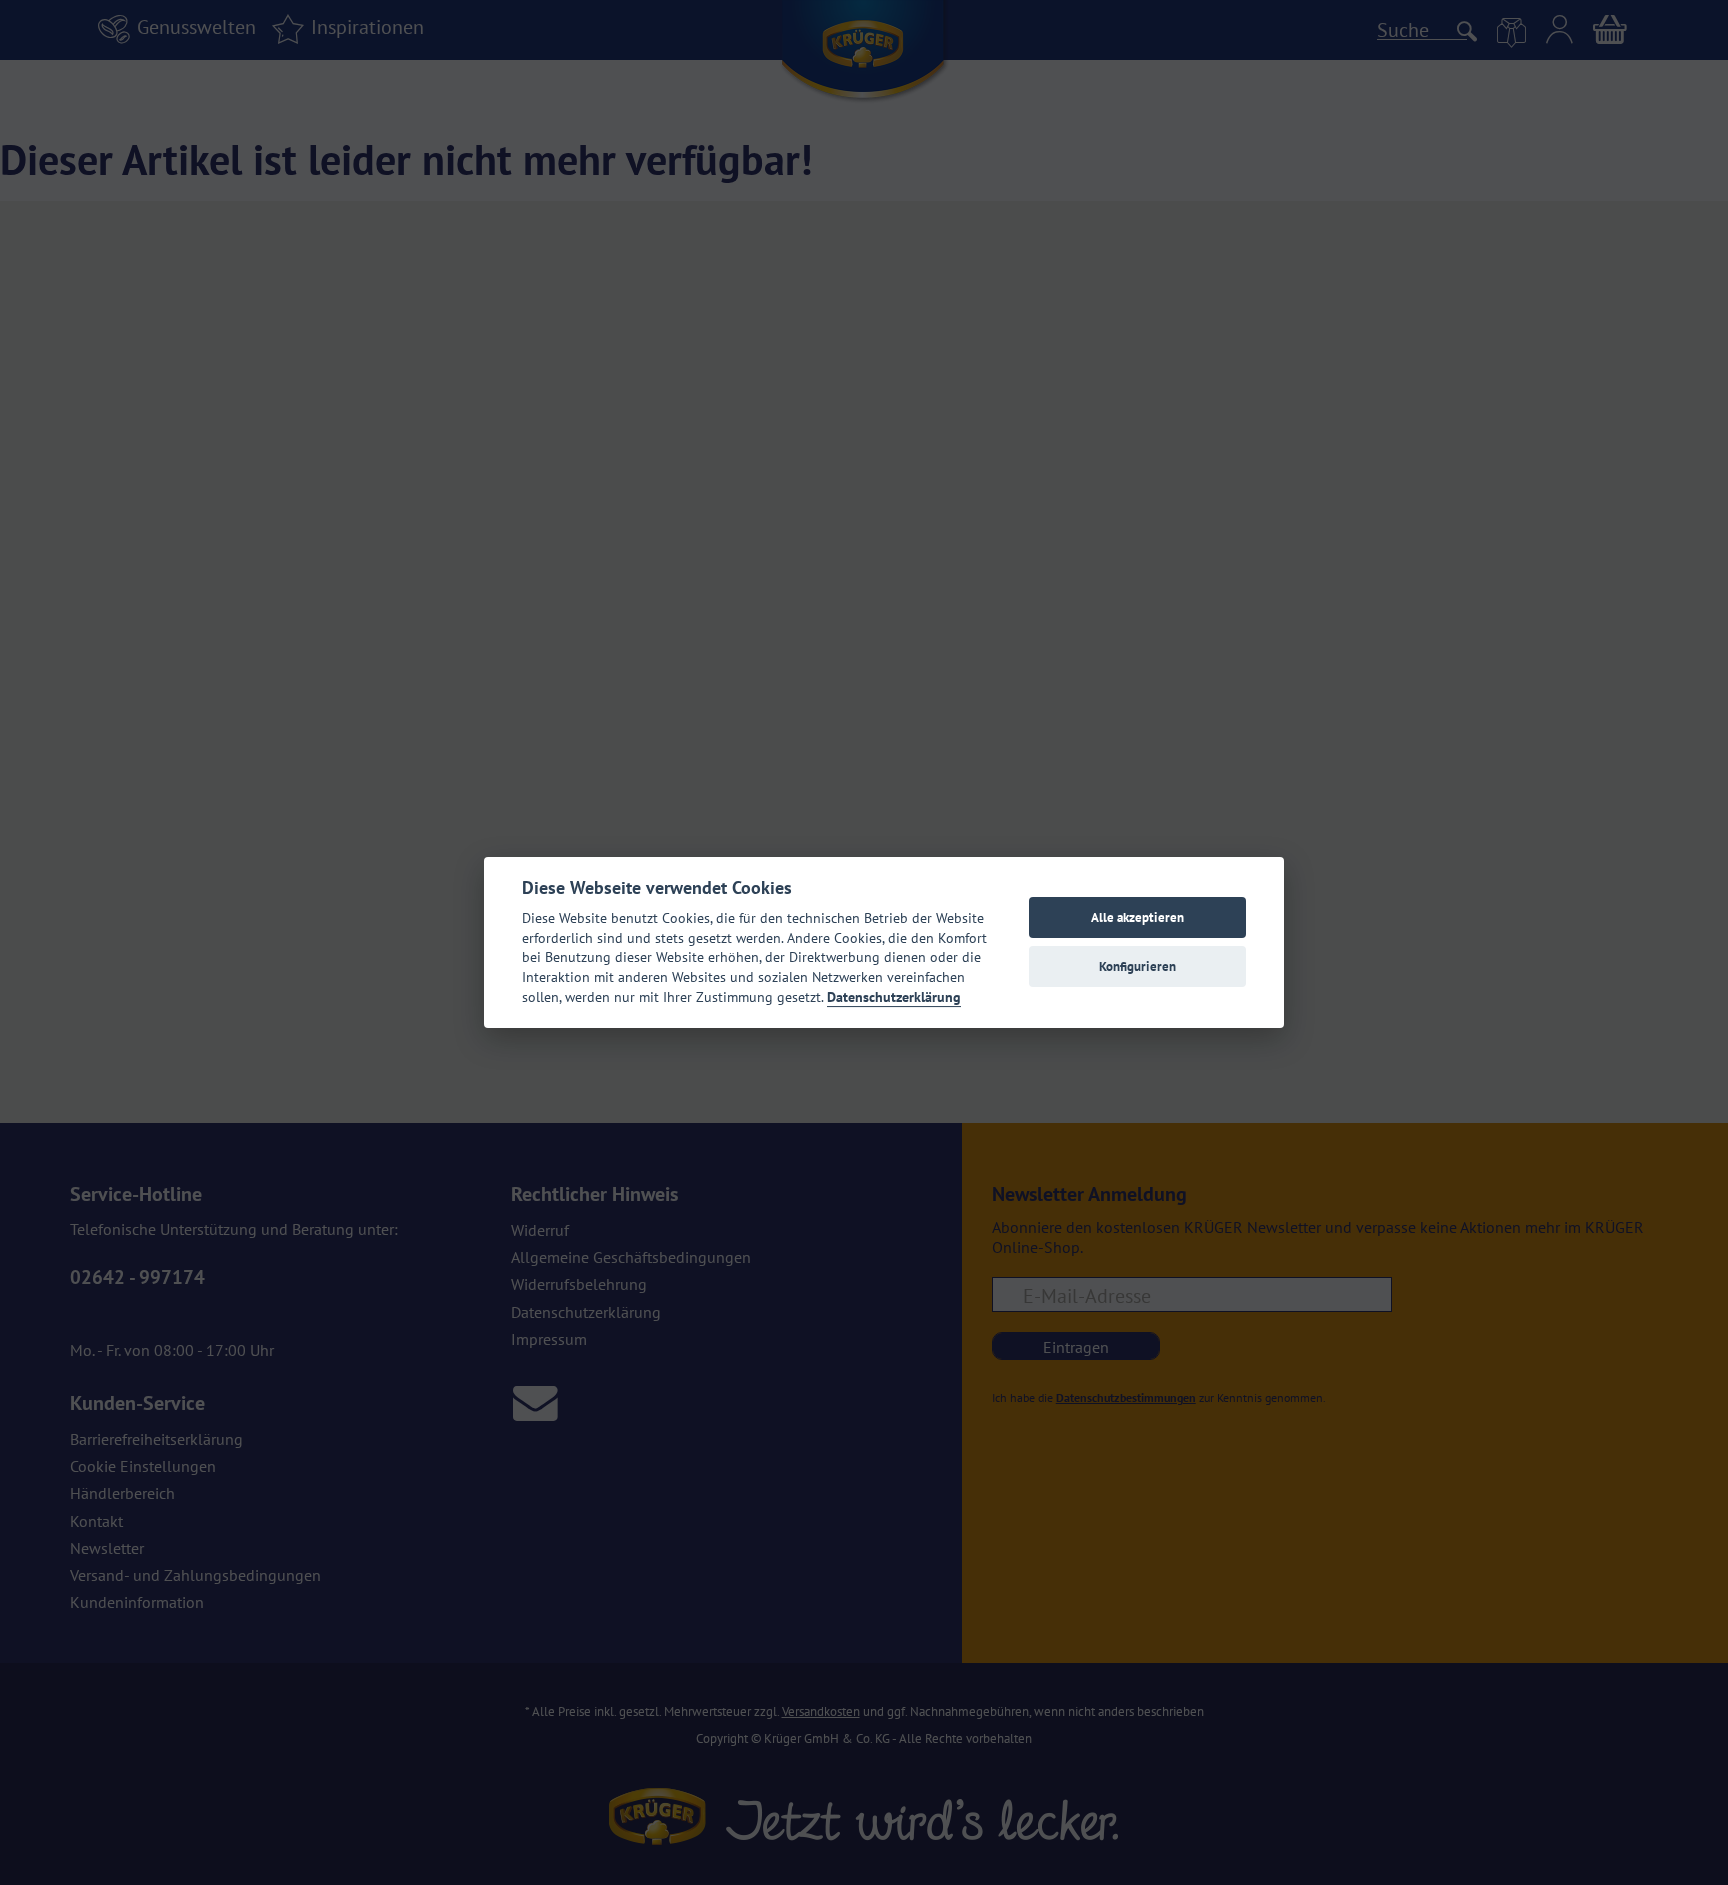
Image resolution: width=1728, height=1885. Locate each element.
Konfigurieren (1137, 966)
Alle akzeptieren (1137, 917)
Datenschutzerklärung (894, 997)
